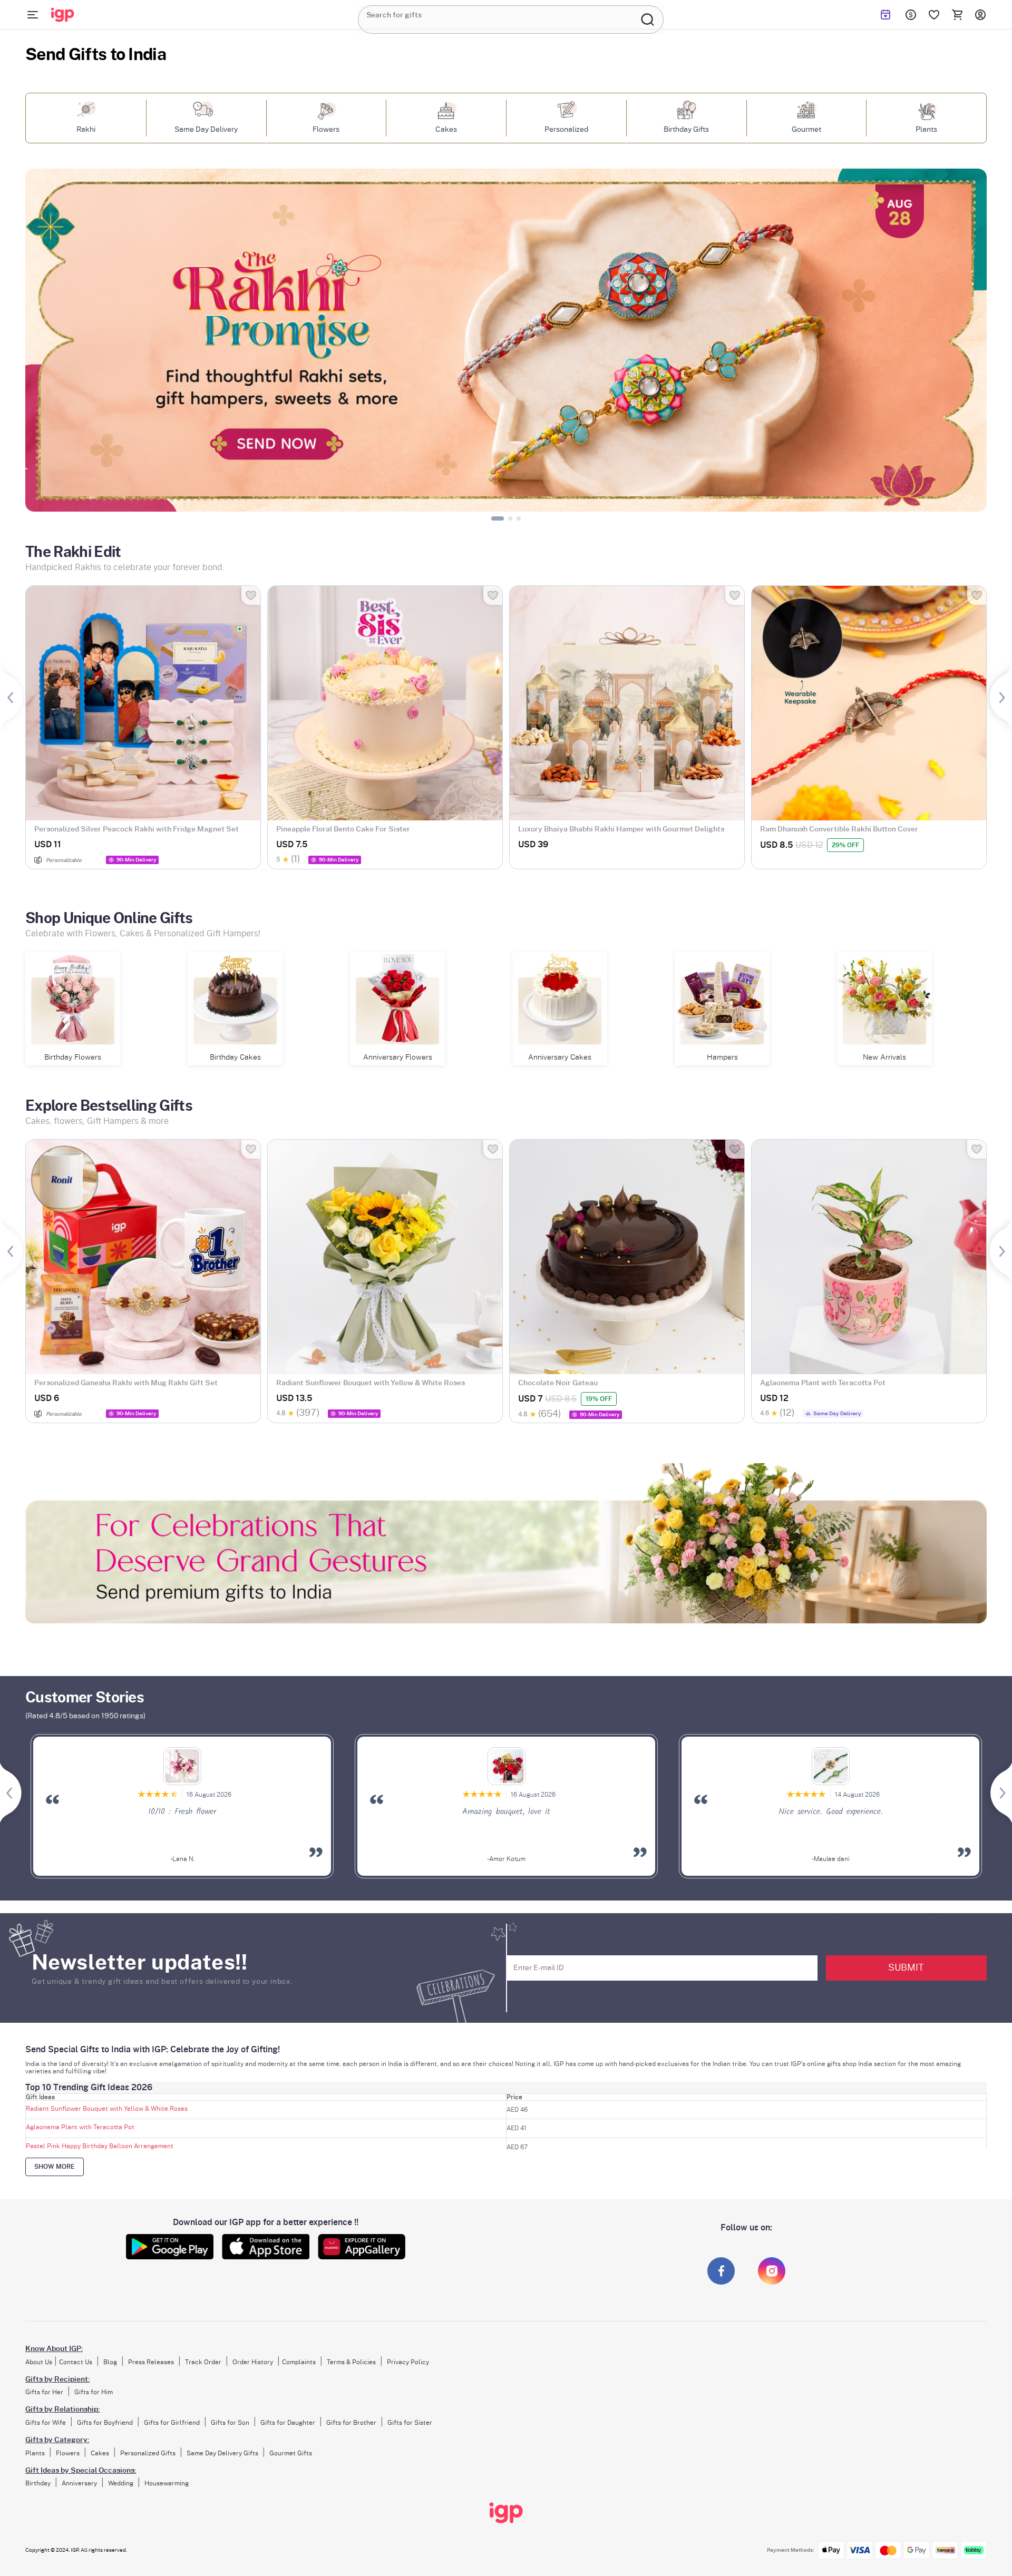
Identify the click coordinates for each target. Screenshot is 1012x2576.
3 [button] (521, 517)
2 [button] (504, 517)
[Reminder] (885, 15)
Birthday (38, 2483)
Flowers (68, 2453)
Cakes (100, 2453)
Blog (110, 2362)
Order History (253, 2362)
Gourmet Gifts (291, 2453)
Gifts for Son (230, 2423)
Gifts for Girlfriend (172, 2423)
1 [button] (495, 517)
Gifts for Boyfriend (105, 2423)
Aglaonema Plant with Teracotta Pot (80, 2127)
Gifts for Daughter (288, 2423)
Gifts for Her (44, 2392)
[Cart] (957, 15)
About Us (39, 2362)
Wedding (121, 2483)
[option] (506, 340)
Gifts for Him (94, 2392)
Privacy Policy (408, 2362)
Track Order (203, 2362)
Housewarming (167, 2483)
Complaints (299, 2362)
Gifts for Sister (410, 2423)
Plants (35, 2453)
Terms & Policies (351, 2362)
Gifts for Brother (351, 2423)
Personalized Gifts (148, 2453)
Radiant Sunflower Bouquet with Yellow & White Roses (107, 2109)
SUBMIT (906, 1968)
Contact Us (76, 2362)
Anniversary (79, 2483)
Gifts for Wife (46, 2423)
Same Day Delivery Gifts (222, 2453)
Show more (55, 2167)
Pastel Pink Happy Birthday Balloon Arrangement (100, 2146)
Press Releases (151, 2362)
